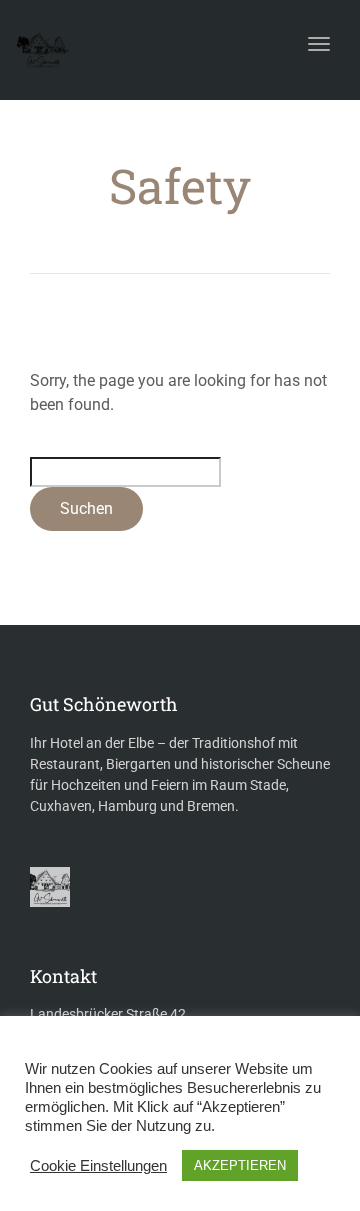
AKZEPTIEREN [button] (240, 1165)
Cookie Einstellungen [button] (98, 1166)
